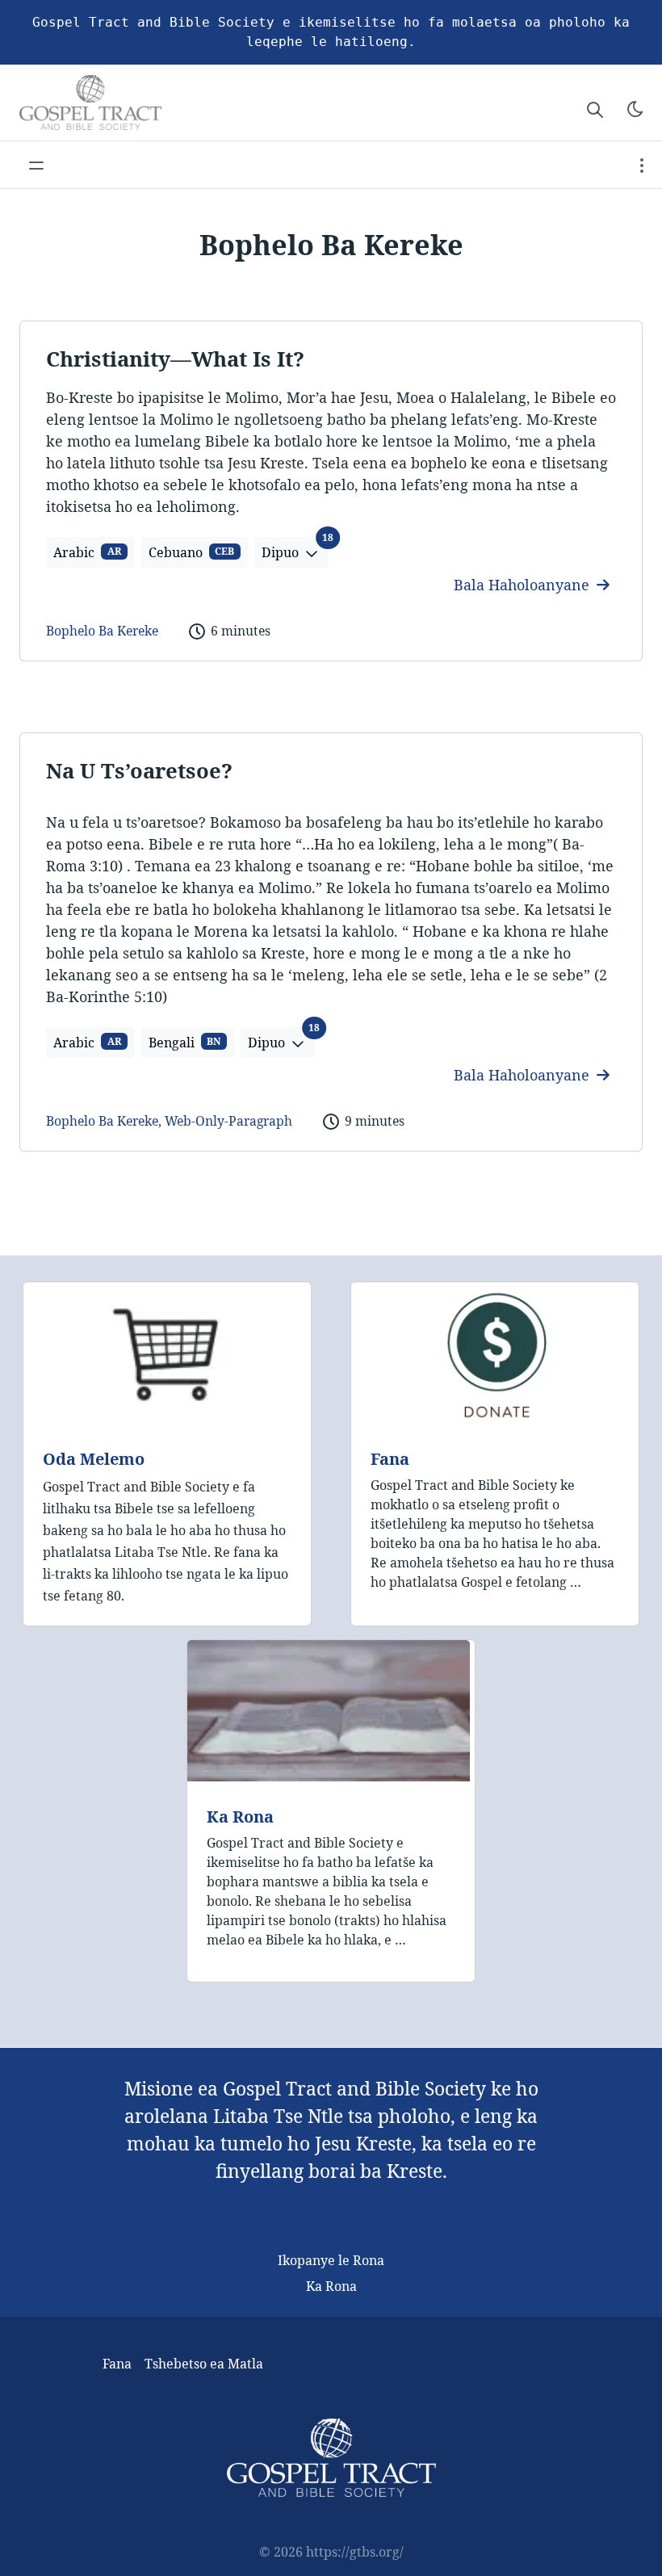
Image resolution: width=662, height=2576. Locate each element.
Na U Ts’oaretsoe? (139, 771)
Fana (390, 1459)
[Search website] (595, 109)
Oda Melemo (94, 1459)
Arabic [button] (87, 552)
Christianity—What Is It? (175, 359)
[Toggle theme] (635, 109)
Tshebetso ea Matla (204, 2364)
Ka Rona (240, 1817)
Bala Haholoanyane (524, 585)
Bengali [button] (185, 1043)
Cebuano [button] (192, 552)
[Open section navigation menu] (642, 165)
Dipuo (295, 549)
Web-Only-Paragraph (228, 1121)
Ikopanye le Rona (331, 2260)
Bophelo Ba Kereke (102, 631)
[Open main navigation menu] (36, 165)
